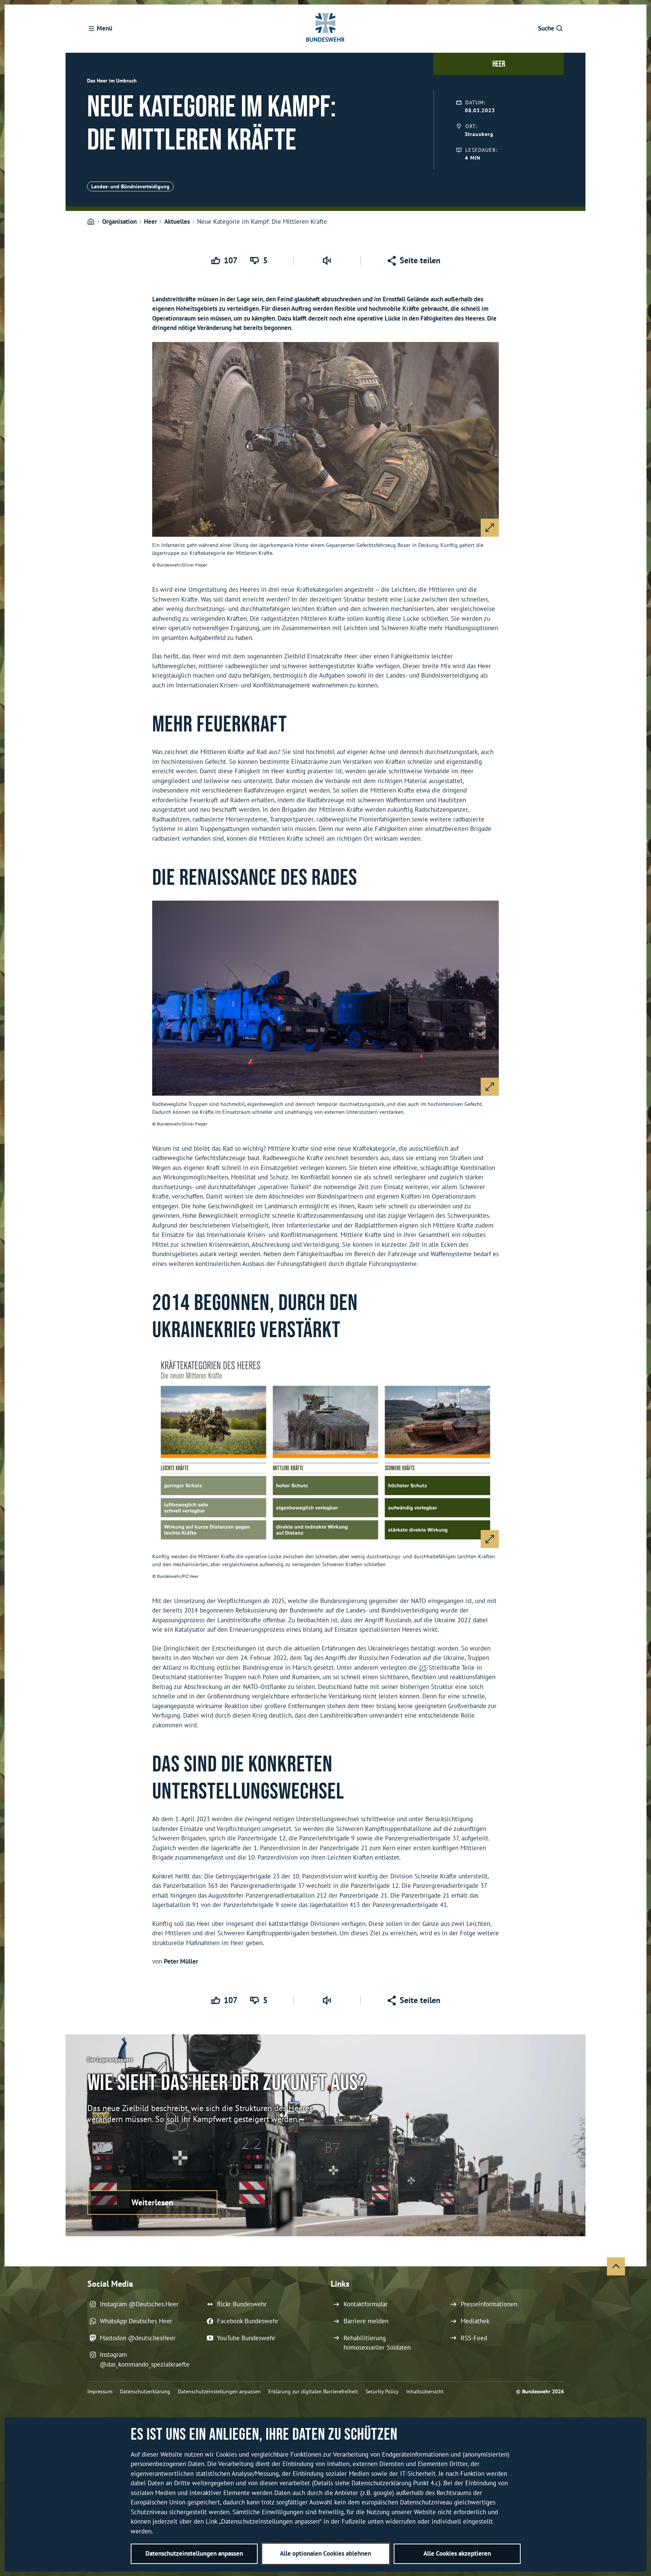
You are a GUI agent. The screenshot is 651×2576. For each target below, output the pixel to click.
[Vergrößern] (490, 528)
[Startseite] (91, 222)
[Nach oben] (616, 2266)
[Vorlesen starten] (327, 261)
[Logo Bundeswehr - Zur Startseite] (325, 29)
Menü (105, 28)
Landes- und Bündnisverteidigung (130, 186)
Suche (546, 28)
